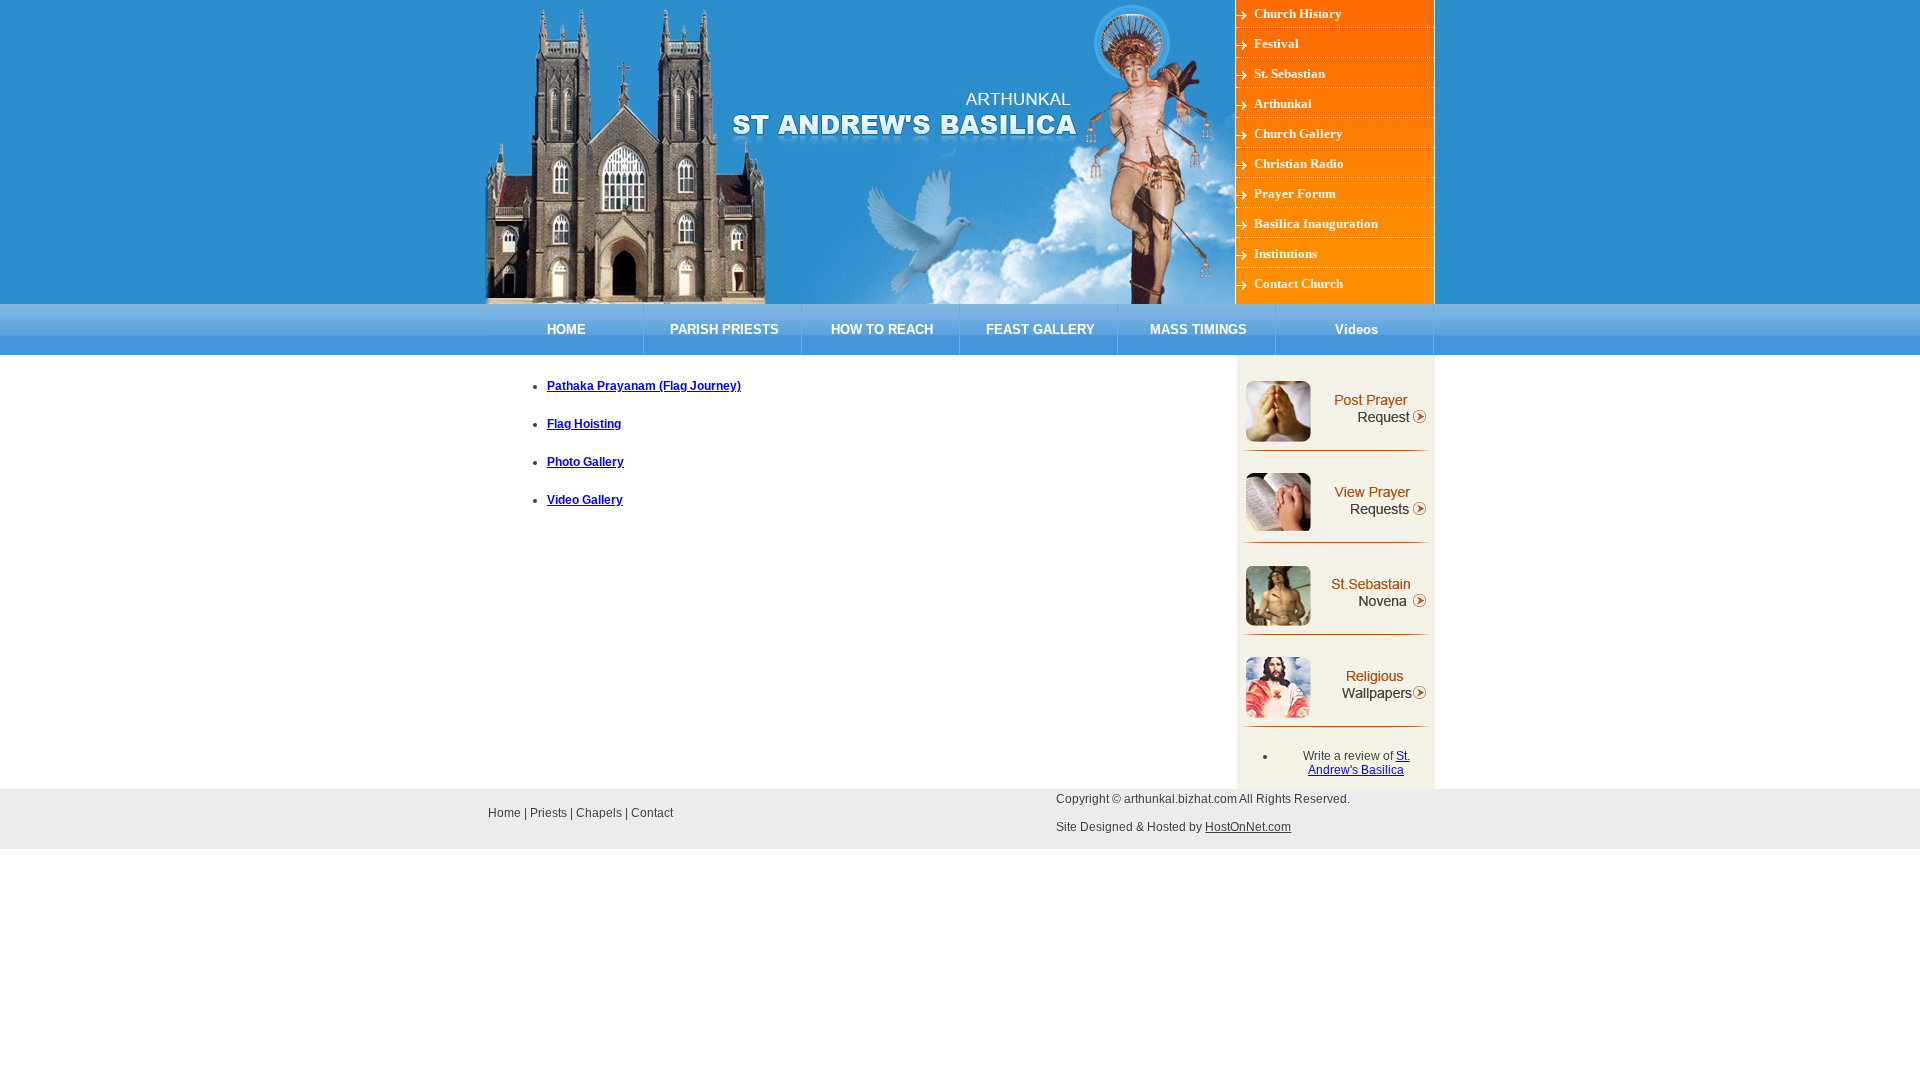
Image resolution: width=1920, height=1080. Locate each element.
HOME (566, 329)
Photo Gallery (585, 462)
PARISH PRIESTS (724, 329)
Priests (548, 813)
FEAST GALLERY (1040, 329)
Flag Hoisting (584, 424)
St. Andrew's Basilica (1359, 763)
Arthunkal (1283, 103)
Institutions (1285, 253)
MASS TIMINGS (1198, 329)
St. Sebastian (1289, 73)
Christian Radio (1299, 163)
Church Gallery (1298, 133)
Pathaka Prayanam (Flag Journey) (644, 386)
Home (504, 813)
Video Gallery (585, 500)
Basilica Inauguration (1316, 223)
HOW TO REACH (882, 329)
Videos (1356, 329)
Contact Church (1298, 283)
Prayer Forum (1295, 193)
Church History (1298, 13)
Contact (652, 813)
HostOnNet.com (1248, 827)
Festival (1276, 43)
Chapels (599, 813)
